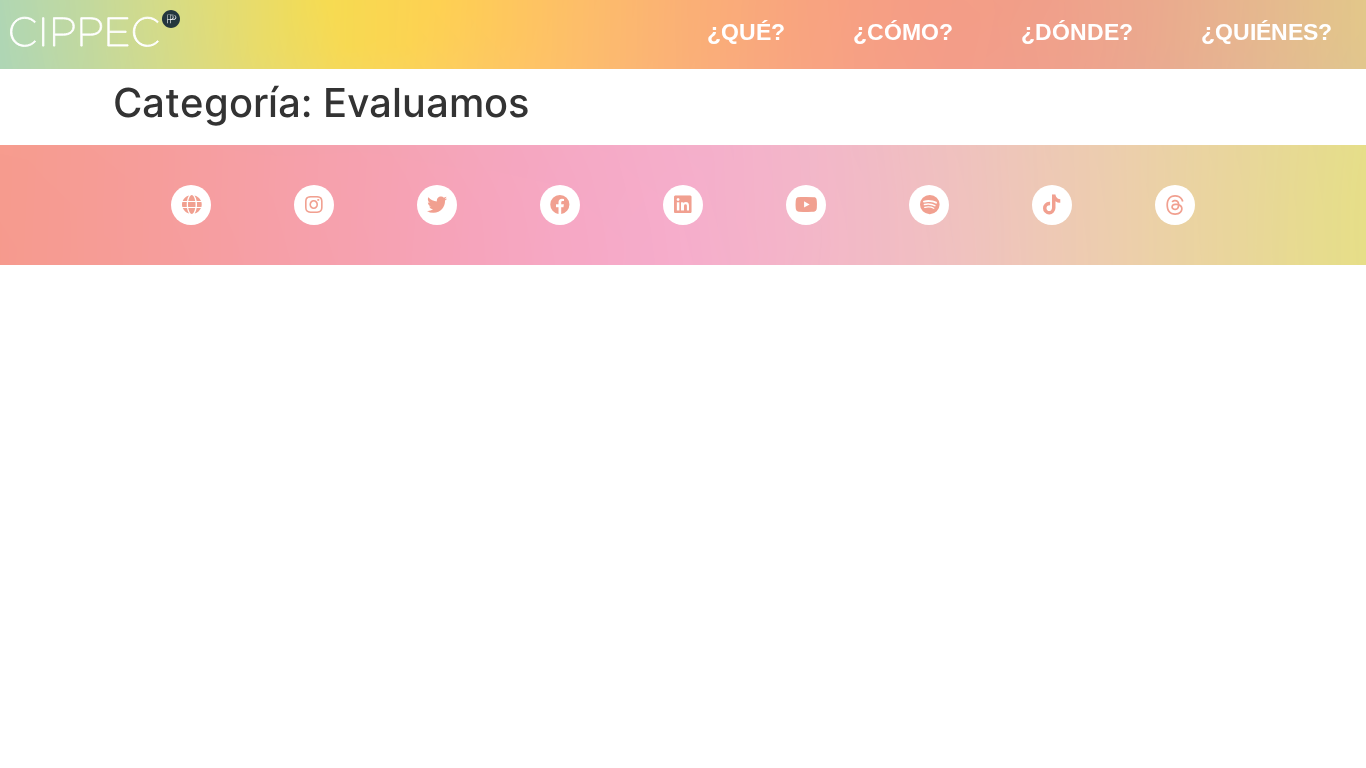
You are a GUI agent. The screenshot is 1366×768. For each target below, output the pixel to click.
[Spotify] (929, 205)
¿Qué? (746, 32)
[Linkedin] (683, 205)
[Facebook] (560, 205)
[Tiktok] (1052, 205)
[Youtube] (806, 205)
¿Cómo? (903, 32)
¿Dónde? (1077, 32)
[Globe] (191, 205)
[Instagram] (314, 205)
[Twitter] (437, 205)
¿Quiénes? (1266, 32)
